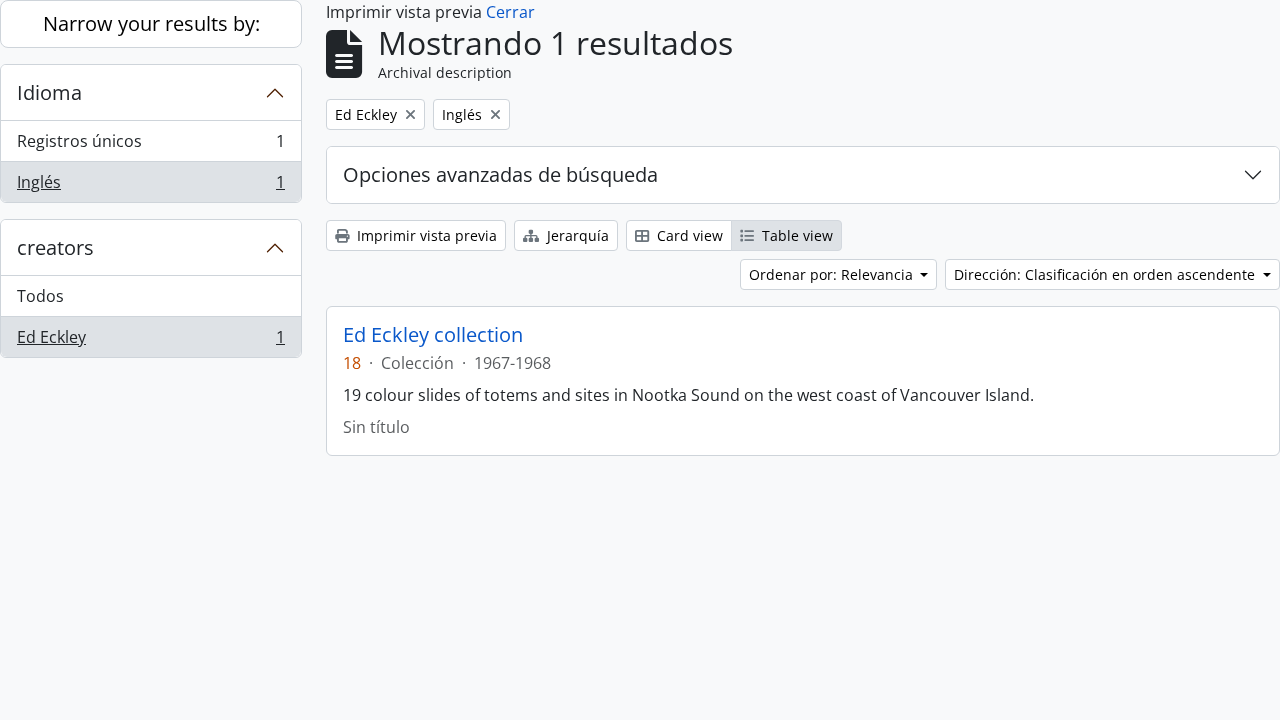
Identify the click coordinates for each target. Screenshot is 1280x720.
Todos (40, 296)
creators (55, 247)
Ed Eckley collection (433, 335)
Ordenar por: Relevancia (833, 274)
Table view (795, 235)
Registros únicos (150, 146)
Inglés (150, 186)
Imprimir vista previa (425, 235)
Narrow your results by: (151, 23)
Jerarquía (576, 235)
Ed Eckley (150, 341)
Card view (688, 235)
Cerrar (510, 12)
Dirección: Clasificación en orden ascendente (1106, 274)
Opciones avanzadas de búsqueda (500, 174)
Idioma (49, 92)
